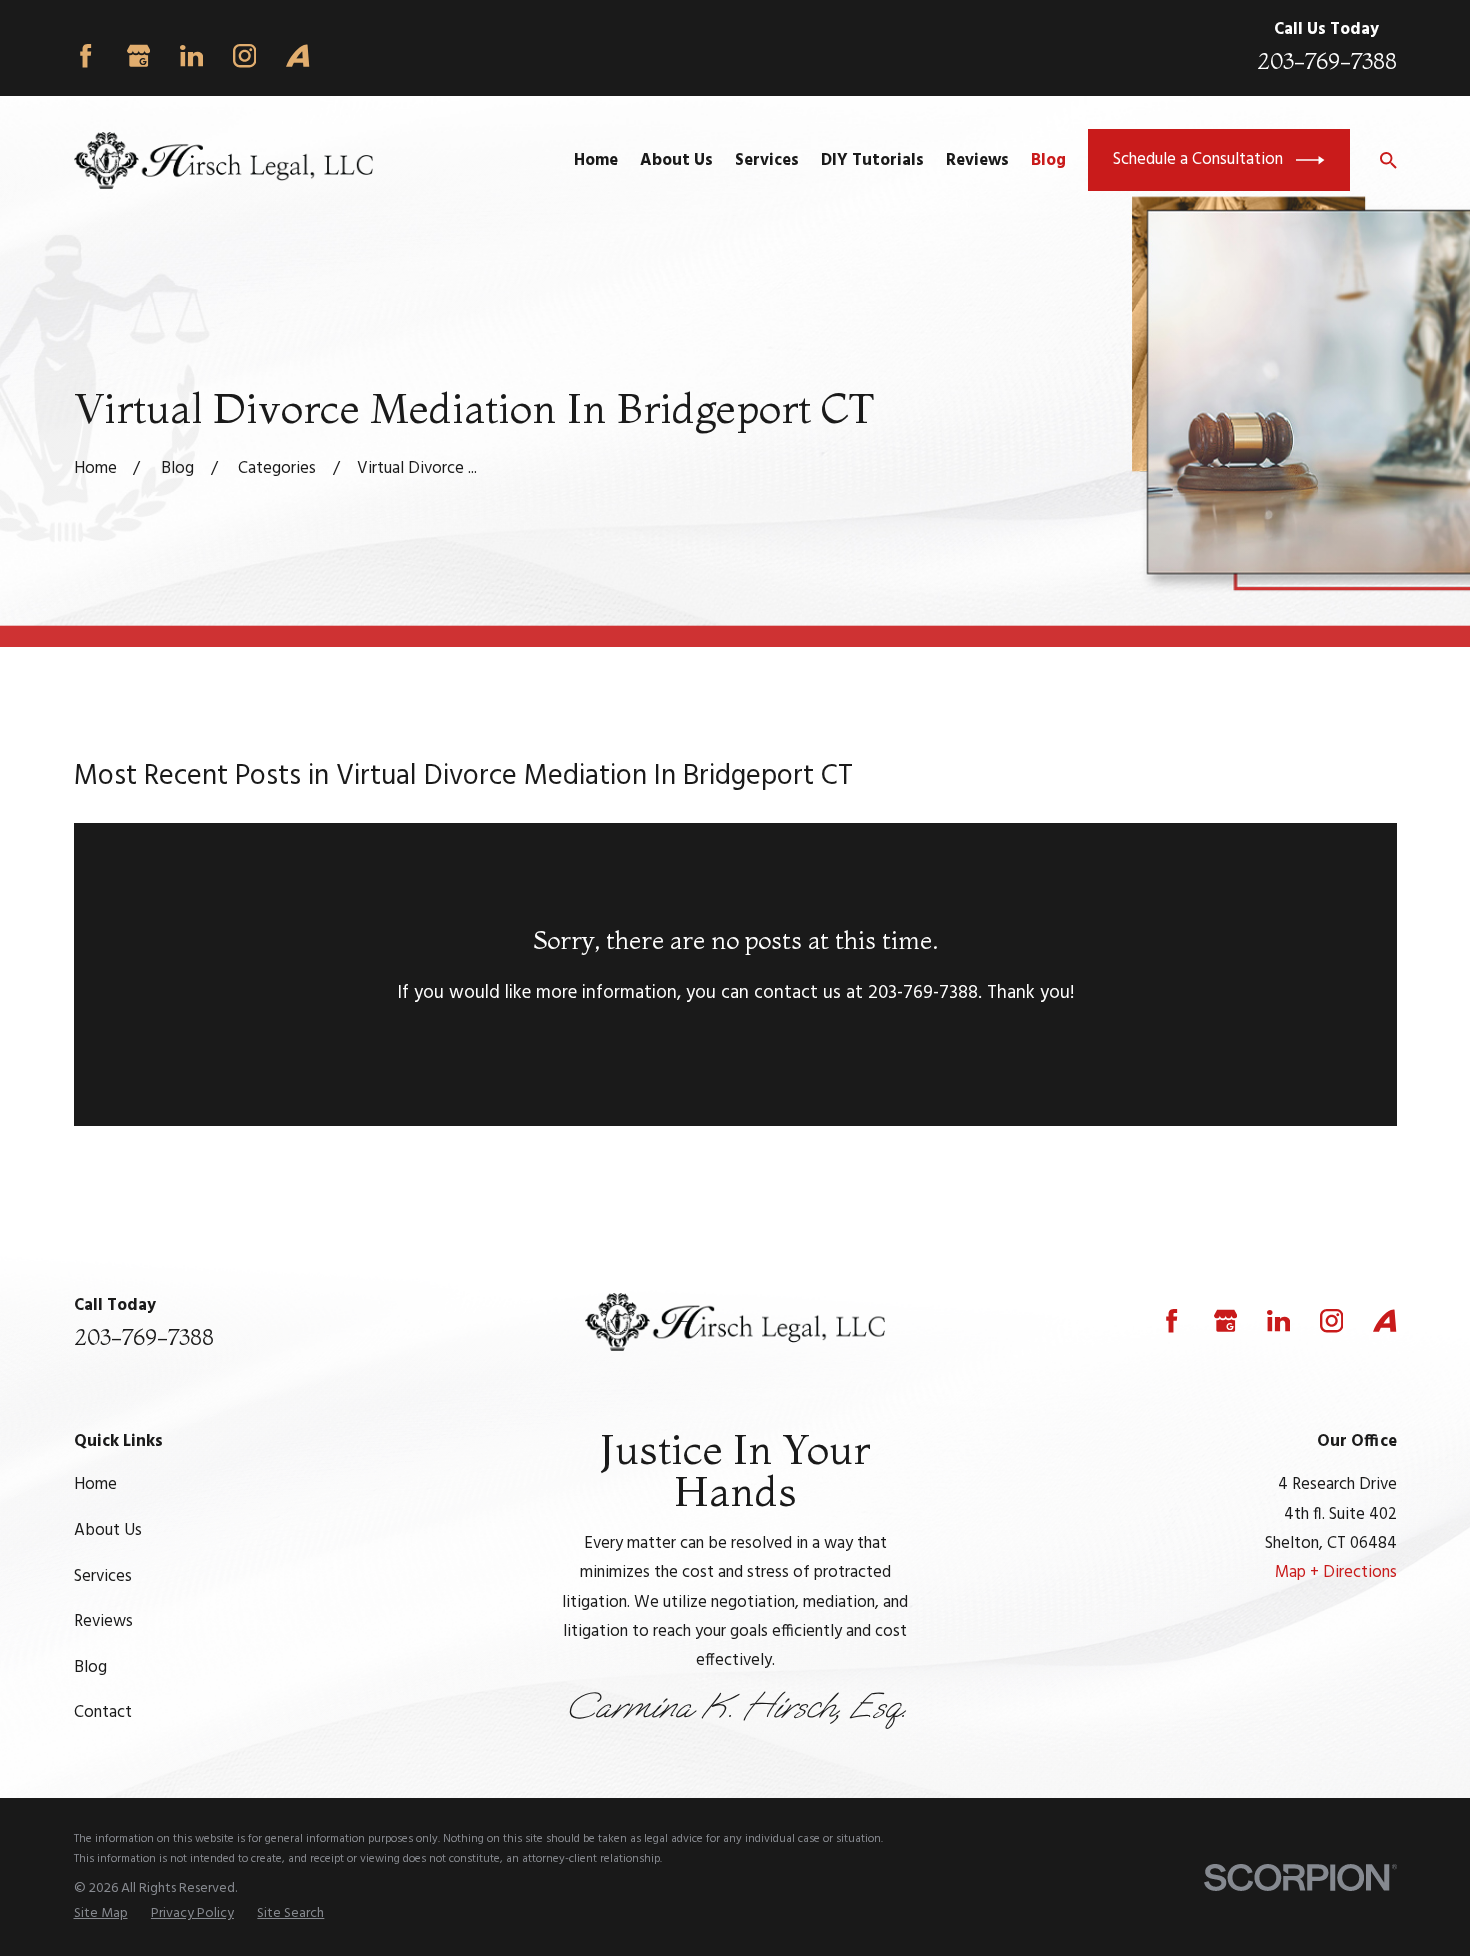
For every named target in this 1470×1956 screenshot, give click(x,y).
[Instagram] (244, 55)
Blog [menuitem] (1048, 160)
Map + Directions (1336, 1572)
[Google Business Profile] (138, 55)
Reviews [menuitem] (977, 160)
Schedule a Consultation (1198, 159)
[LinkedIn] (191, 55)
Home (95, 1484)
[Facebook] (85, 55)
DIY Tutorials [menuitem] (872, 160)
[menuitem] (101, 1914)
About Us (108, 1530)
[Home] (223, 161)
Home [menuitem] (596, 160)
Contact (103, 1712)
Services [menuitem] (767, 160)
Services (103, 1576)
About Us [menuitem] (676, 160)
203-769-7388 (1327, 61)
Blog (90, 1667)
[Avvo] (297, 55)
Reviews (103, 1621)
